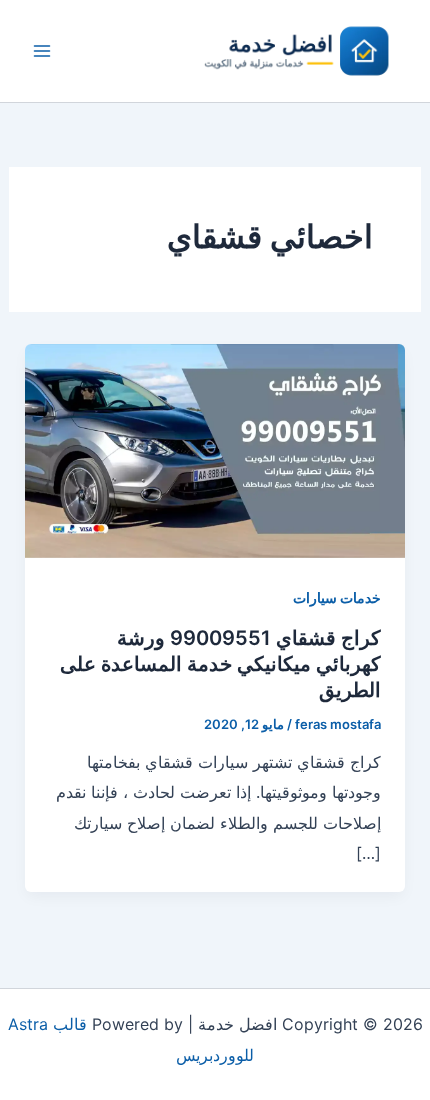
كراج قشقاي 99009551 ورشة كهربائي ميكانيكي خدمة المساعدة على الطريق (220, 664)
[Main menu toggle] (42, 51)
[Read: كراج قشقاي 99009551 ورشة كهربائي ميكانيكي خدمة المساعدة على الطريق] (215, 449)
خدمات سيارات (337, 597)
